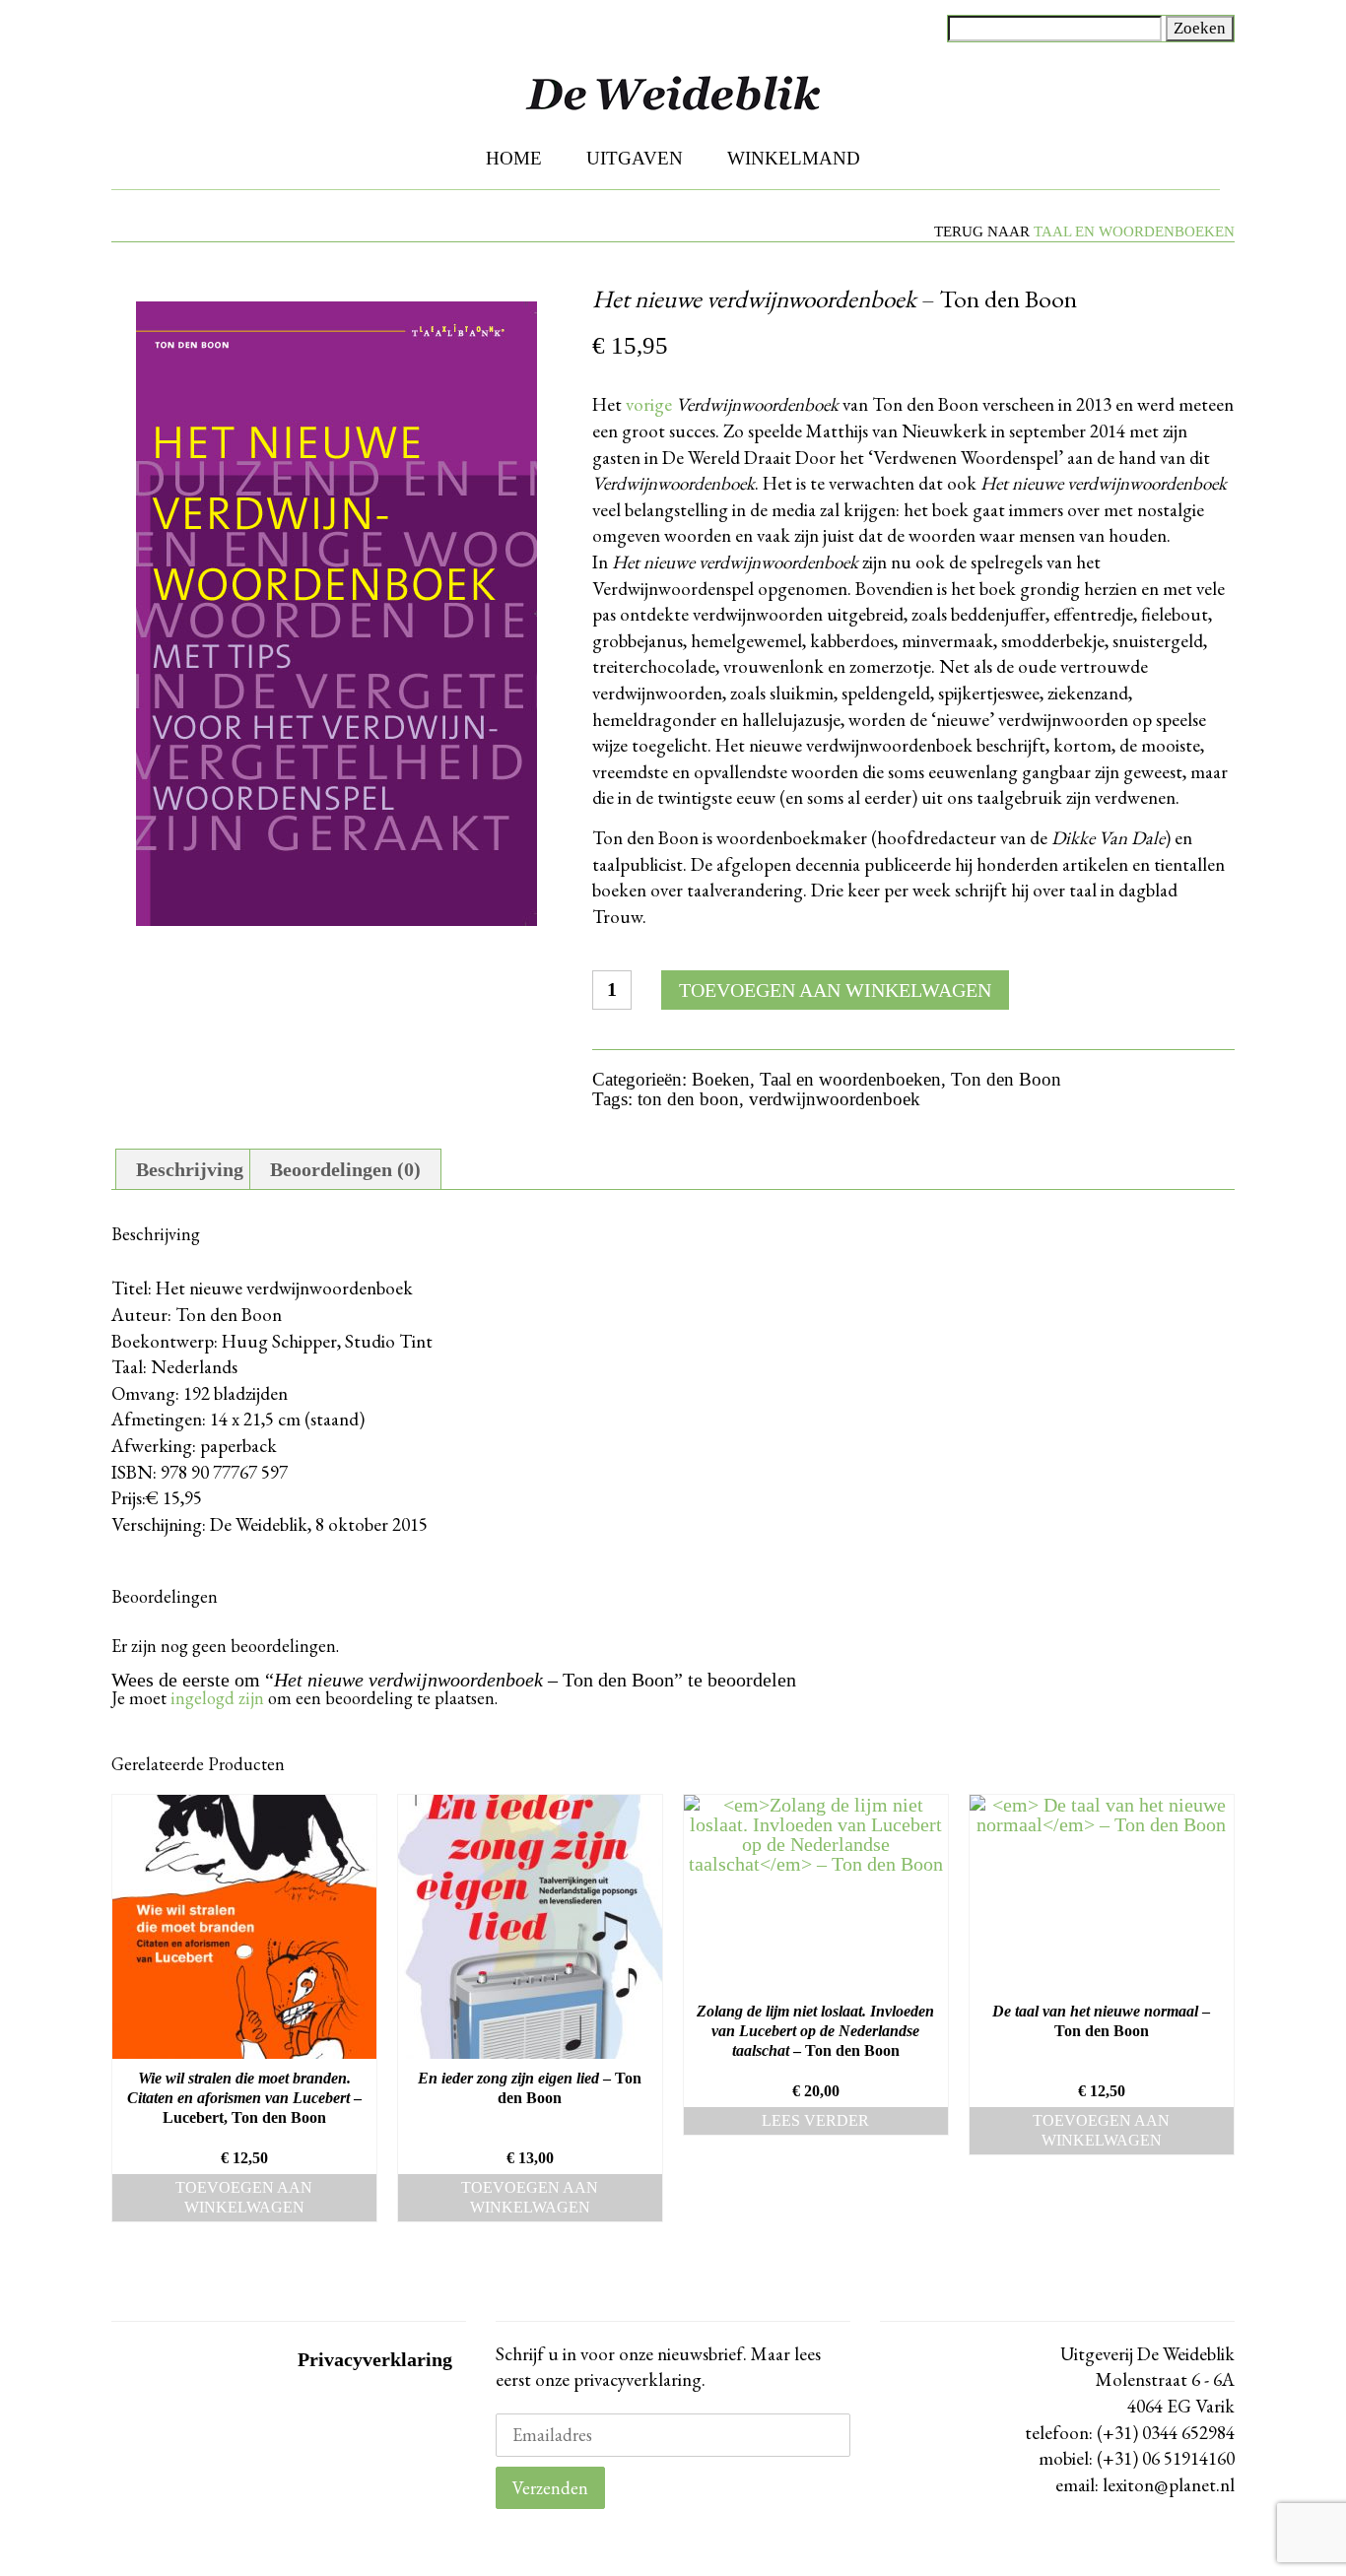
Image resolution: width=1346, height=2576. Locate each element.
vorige (649, 404)
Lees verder (815, 2120)
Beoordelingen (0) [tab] (345, 1169)
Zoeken (1200, 28)
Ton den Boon (1006, 1079)
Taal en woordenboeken (1134, 231)
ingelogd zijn (217, 1698)
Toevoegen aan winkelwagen (835, 990)
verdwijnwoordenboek (835, 1099)
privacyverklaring (636, 2379)
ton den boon (688, 1099)
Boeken (721, 1079)
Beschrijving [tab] (190, 1169)
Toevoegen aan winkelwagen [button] (244, 2197)
